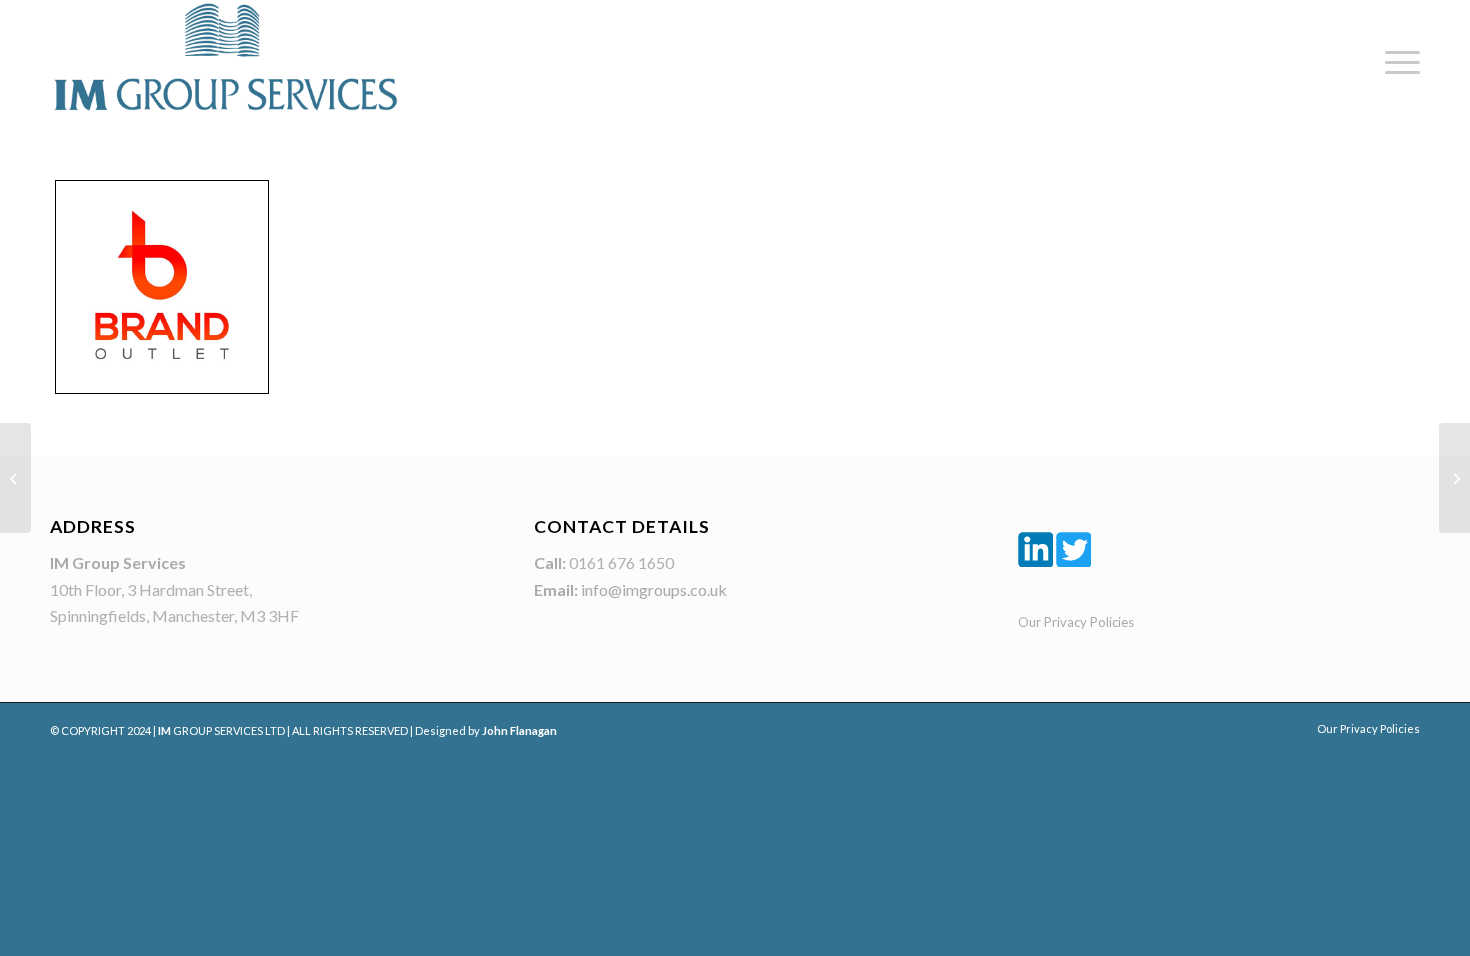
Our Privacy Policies (1076, 622)
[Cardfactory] (1454, 478)
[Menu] (1396, 62)
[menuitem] (1396, 62)
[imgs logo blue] (225, 56)
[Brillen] (15, 478)
